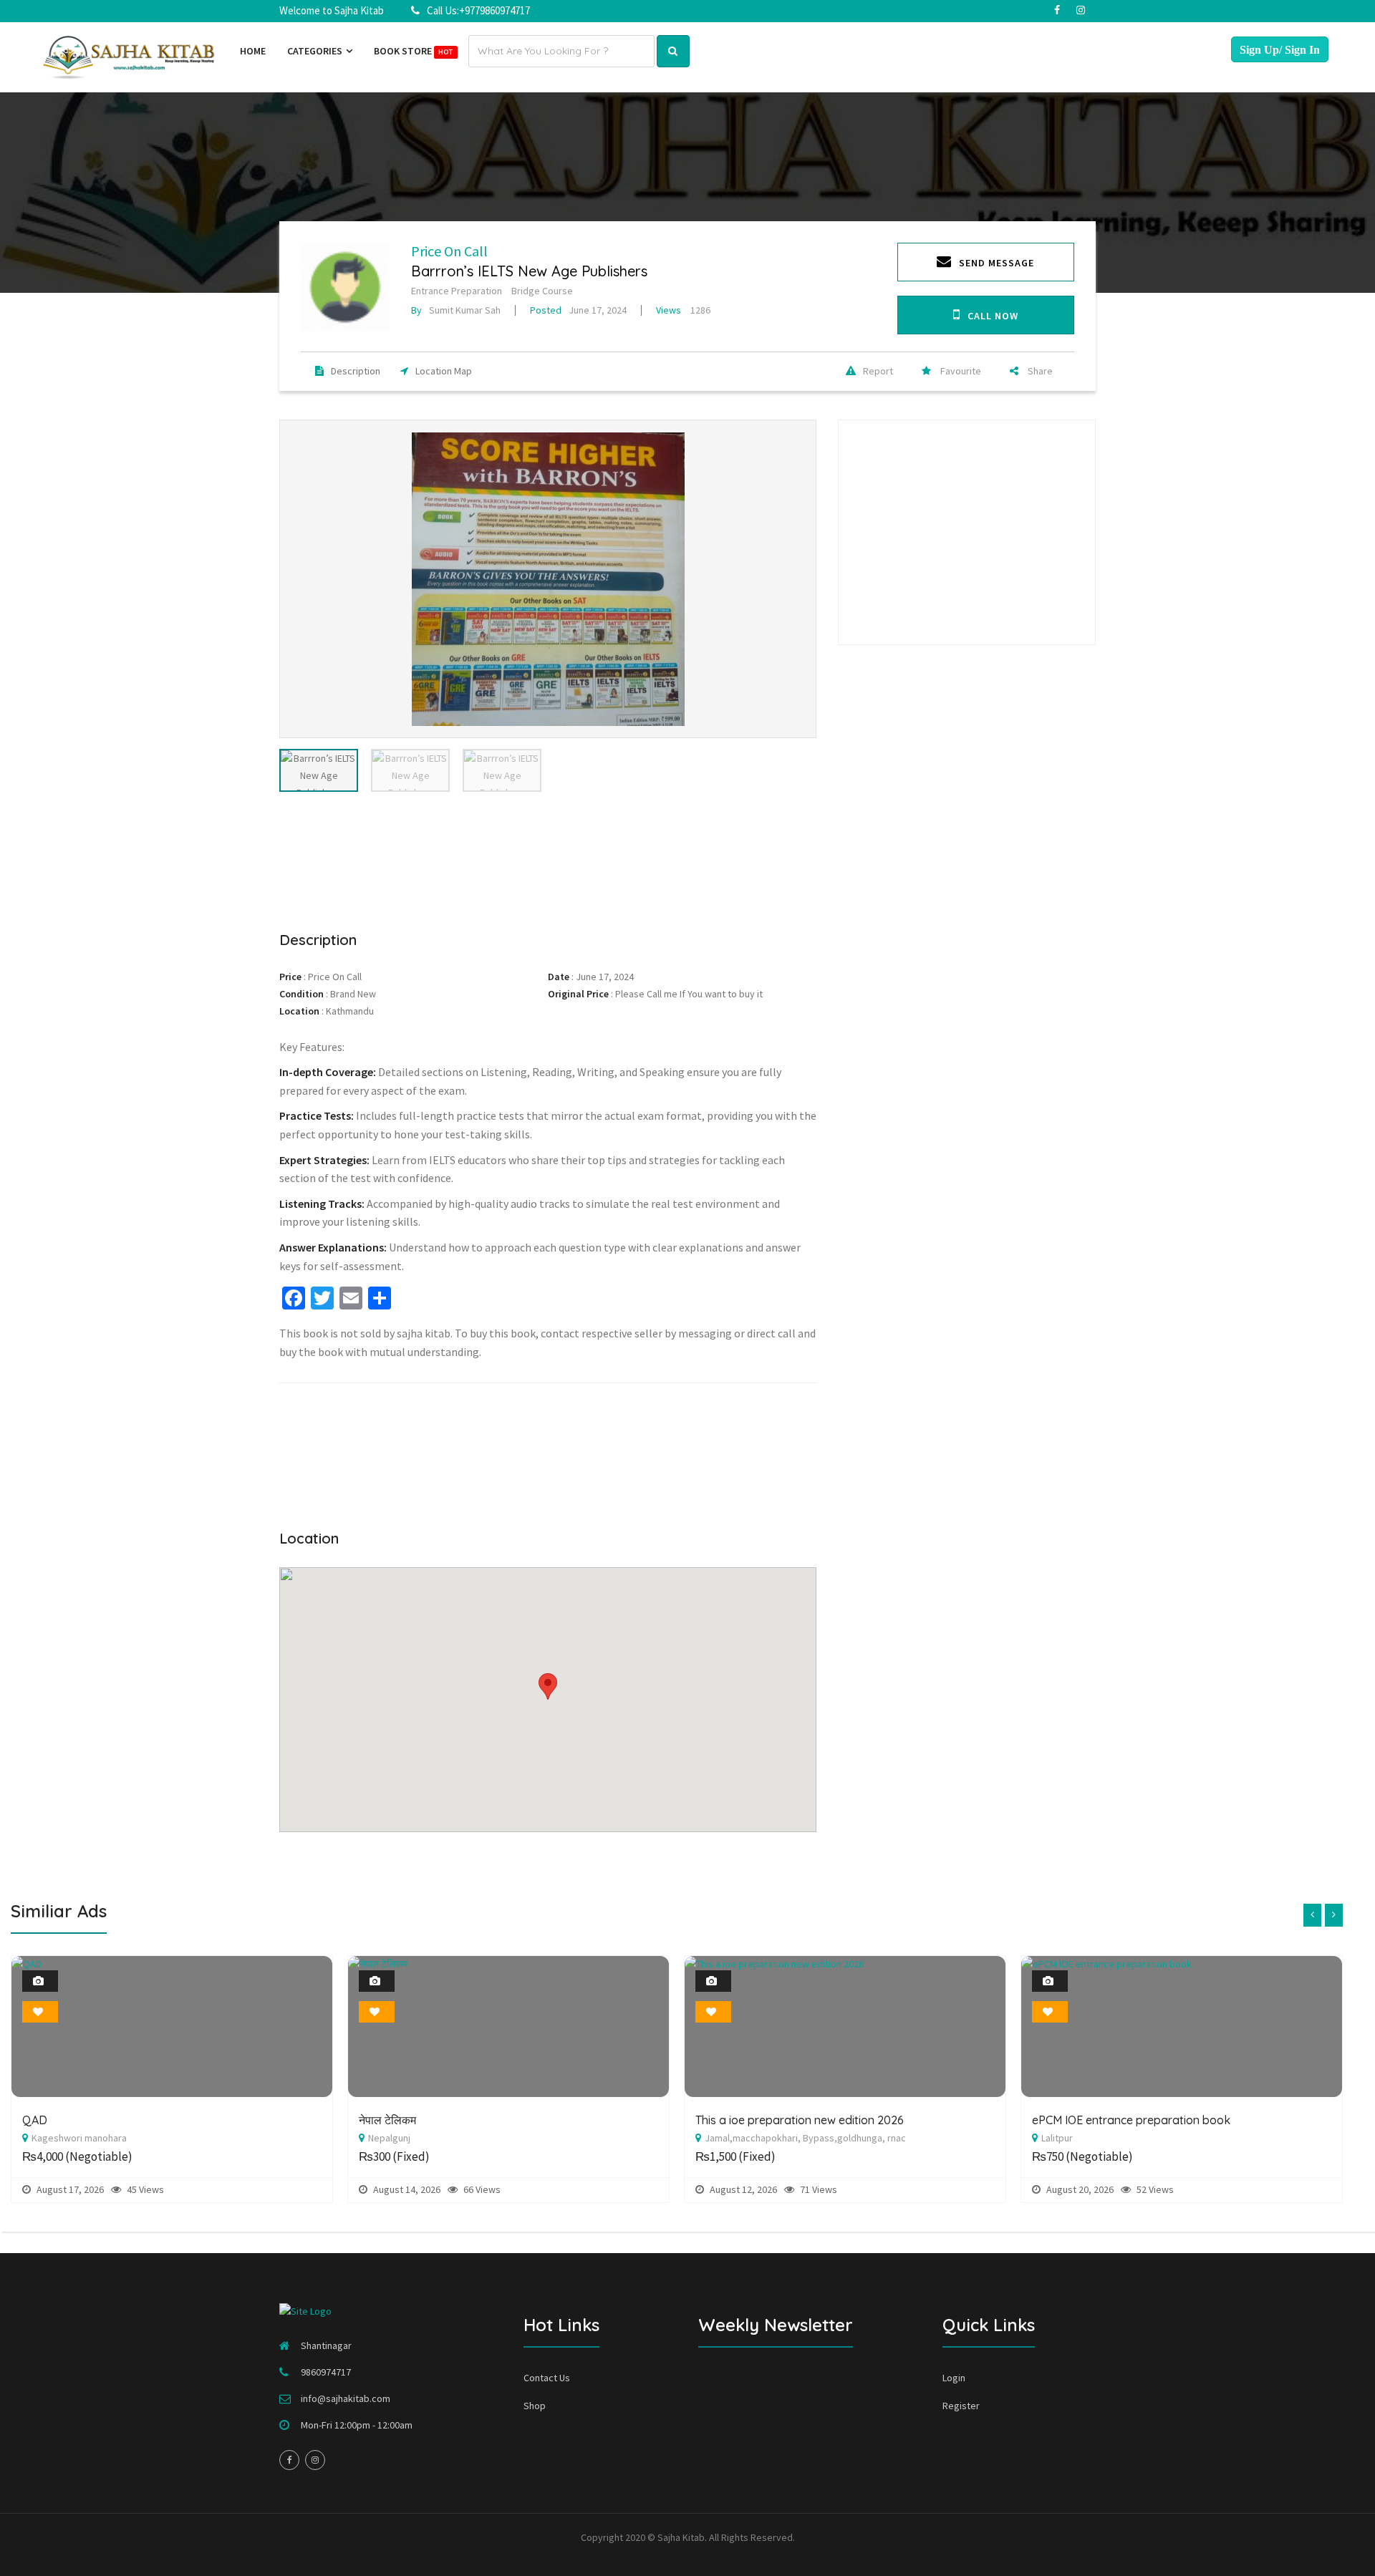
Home (253, 51)
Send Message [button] (997, 263)
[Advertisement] (548, 859)
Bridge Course (542, 291)
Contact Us (547, 2378)
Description (356, 371)
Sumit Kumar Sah (456, 310)
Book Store (413, 51)
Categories (316, 51)
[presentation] (1312, 1915)
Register (961, 2406)
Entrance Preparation (457, 291)
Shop (535, 2406)
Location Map (444, 371)
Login (954, 2378)
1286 (683, 310)
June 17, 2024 (578, 310)
